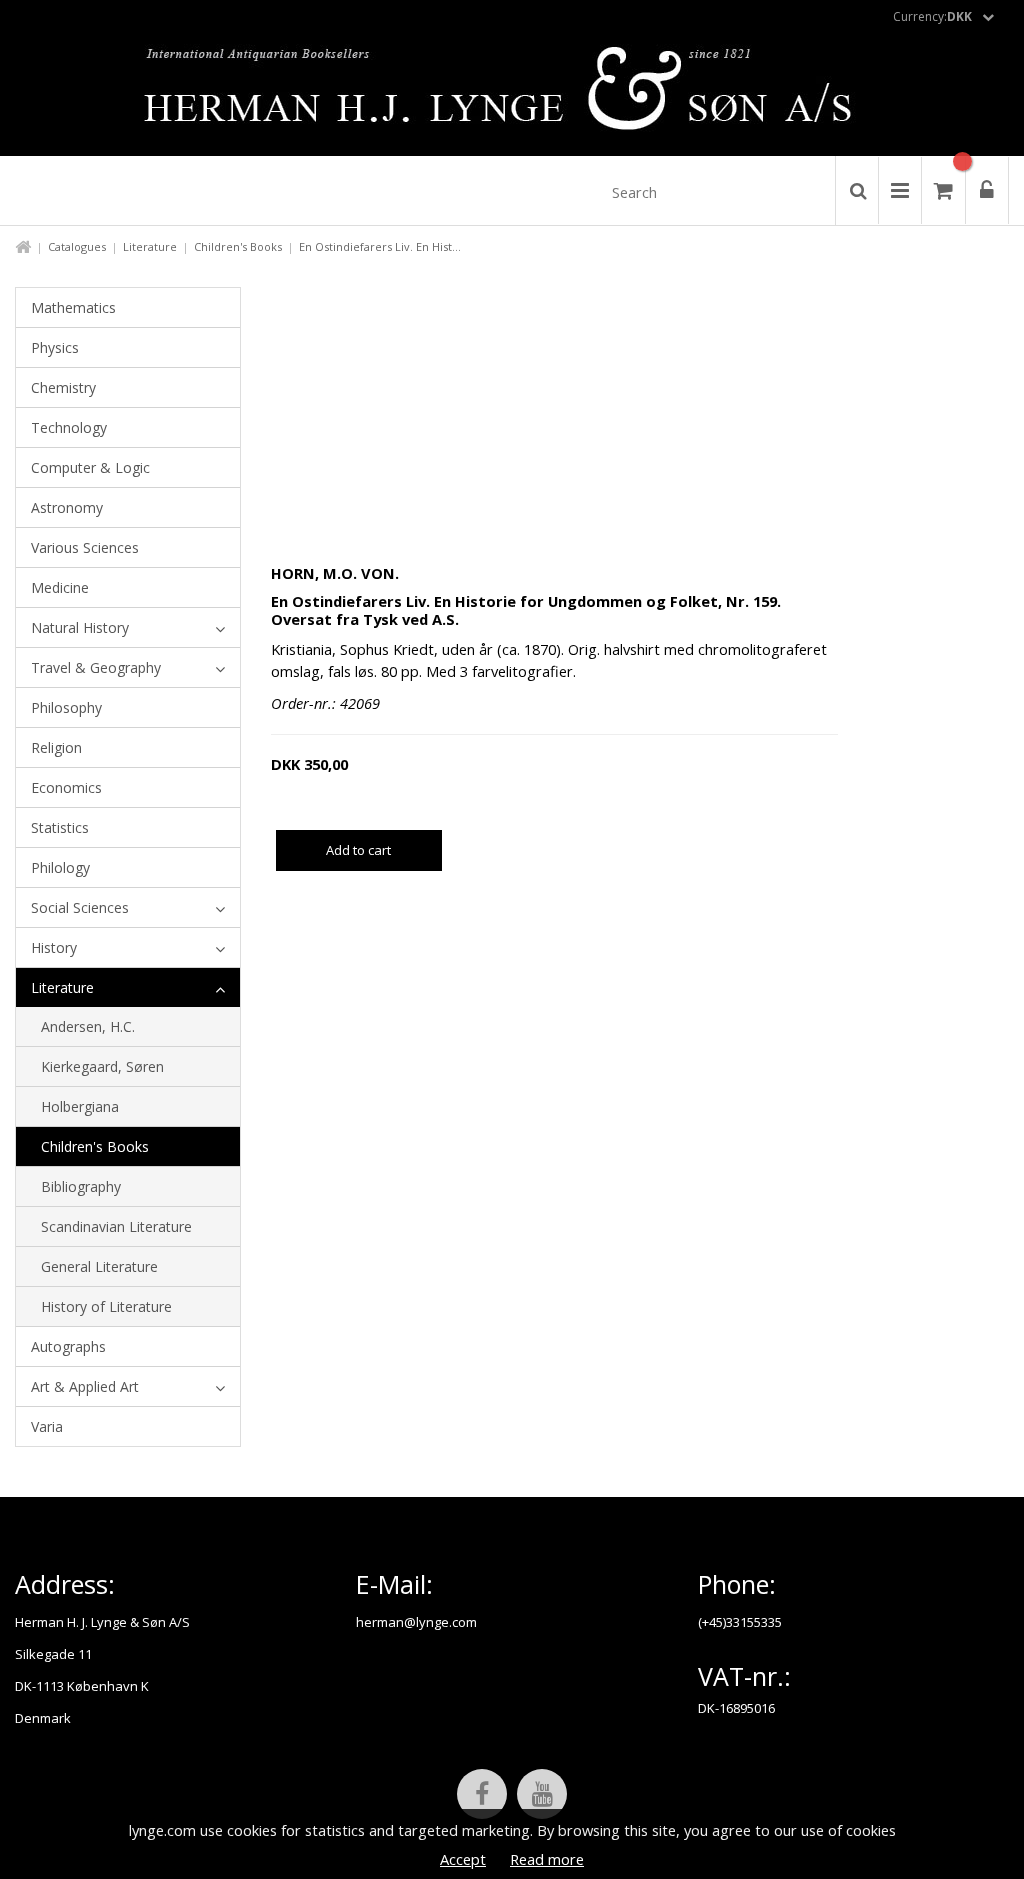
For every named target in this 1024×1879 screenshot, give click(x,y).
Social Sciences (80, 907)
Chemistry (63, 387)
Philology (60, 867)
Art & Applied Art (85, 1386)
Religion (56, 747)
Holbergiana (80, 1106)
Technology (69, 427)
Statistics (60, 827)
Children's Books (238, 246)
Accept (463, 1859)
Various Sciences (85, 547)
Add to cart (358, 850)
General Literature (99, 1266)
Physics (55, 347)
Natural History (80, 627)
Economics (66, 787)
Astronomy (67, 507)
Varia (47, 1426)
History (54, 947)
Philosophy (66, 707)
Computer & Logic (90, 467)
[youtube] (542, 1794)
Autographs (68, 1346)
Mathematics (73, 307)
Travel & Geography (96, 667)
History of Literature (106, 1306)
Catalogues (77, 246)
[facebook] (482, 1794)
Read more (547, 1859)
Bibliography (81, 1186)
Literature (150, 246)
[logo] (512, 94)
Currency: (932, 16)
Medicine (60, 587)
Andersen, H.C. (88, 1026)
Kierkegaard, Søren (102, 1066)
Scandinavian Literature (116, 1226)
